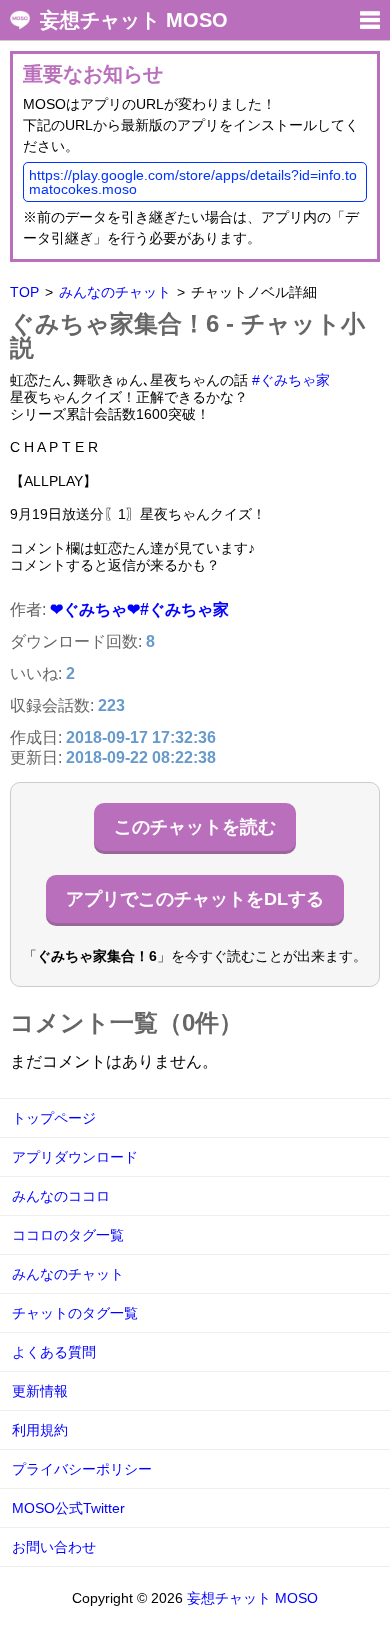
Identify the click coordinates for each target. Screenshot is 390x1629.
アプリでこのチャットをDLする (195, 899)
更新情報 (40, 1391)
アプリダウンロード (75, 1157)
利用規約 (40, 1430)
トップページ (54, 1118)
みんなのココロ (61, 1196)
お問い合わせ (54, 1547)
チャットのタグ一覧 (75, 1313)
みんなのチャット (115, 292)
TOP (24, 292)
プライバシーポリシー (82, 1469)
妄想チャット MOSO (134, 20)
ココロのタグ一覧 (68, 1235)
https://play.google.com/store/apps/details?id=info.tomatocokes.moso (193, 182)
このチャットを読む (195, 827)
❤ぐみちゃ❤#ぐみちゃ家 (139, 609)
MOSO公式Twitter (68, 1508)
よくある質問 (54, 1352)
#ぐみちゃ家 (291, 380)
